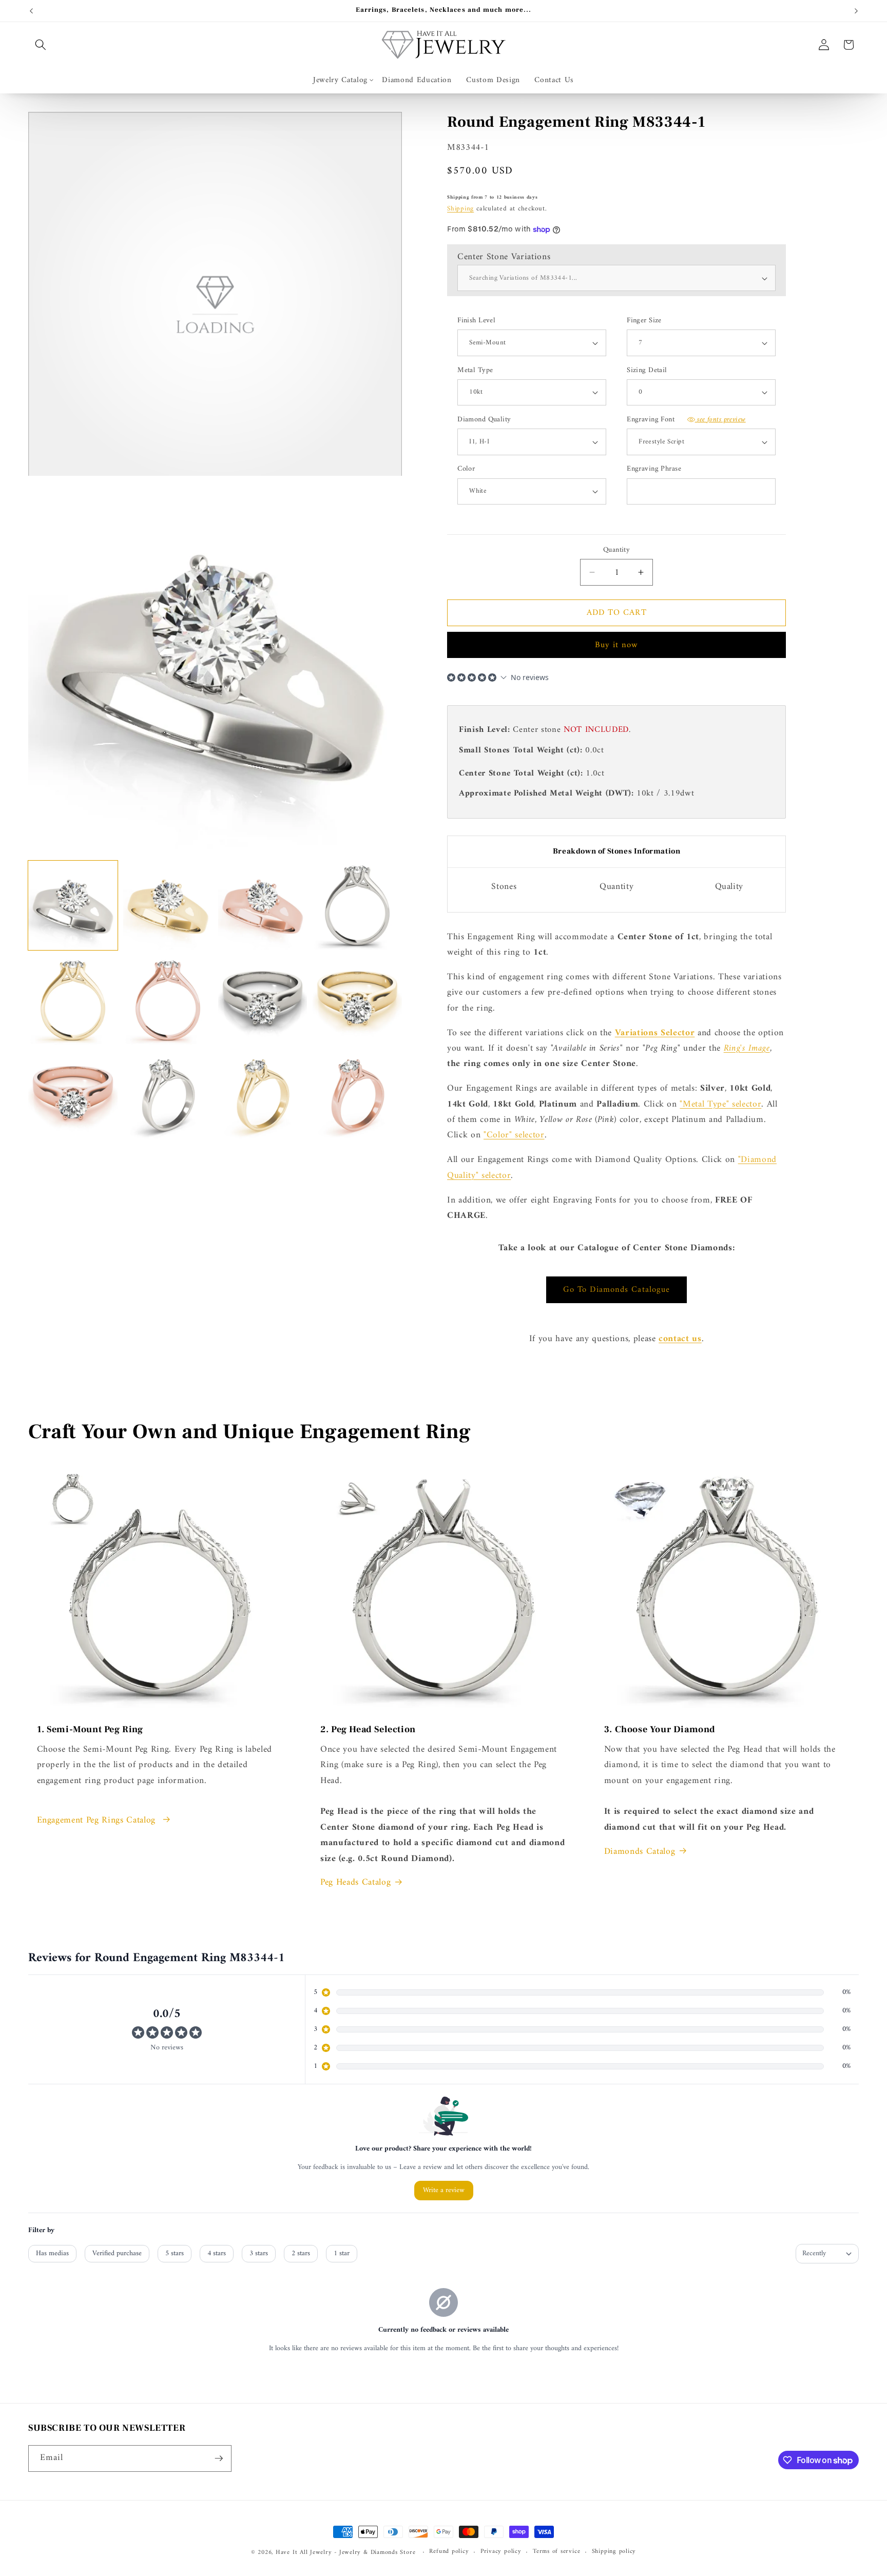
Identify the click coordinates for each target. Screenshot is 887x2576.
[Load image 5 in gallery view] (73, 1000)
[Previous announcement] (31, 11)
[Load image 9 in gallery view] (73, 1095)
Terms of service (556, 2552)
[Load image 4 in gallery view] (357, 905)
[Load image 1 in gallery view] (73, 905)
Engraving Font (686, 420)
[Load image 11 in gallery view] (263, 1095)
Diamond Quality (484, 420)
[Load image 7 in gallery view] (263, 1000)
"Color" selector (514, 1135)
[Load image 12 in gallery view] (357, 1095)
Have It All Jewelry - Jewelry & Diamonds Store (345, 2552)
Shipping (460, 209)
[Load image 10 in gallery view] (168, 1095)
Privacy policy (501, 2552)
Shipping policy (614, 2552)
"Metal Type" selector (720, 1104)
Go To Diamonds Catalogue (616, 1290)
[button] (41, 45)
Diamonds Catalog (640, 1852)
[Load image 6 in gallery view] (168, 1000)
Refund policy (449, 2552)
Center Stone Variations (504, 257)
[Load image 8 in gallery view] (357, 1000)
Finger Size (644, 321)
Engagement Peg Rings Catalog (98, 1820)
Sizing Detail (647, 371)
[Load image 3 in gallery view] (263, 905)
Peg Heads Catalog (355, 1883)
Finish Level (476, 321)
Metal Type (475, 371)
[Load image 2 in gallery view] (168, 905)
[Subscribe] (219, 2458)
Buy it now (617, 645)
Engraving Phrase (654, 469)
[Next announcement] (856, 11)
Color (466, 469)
